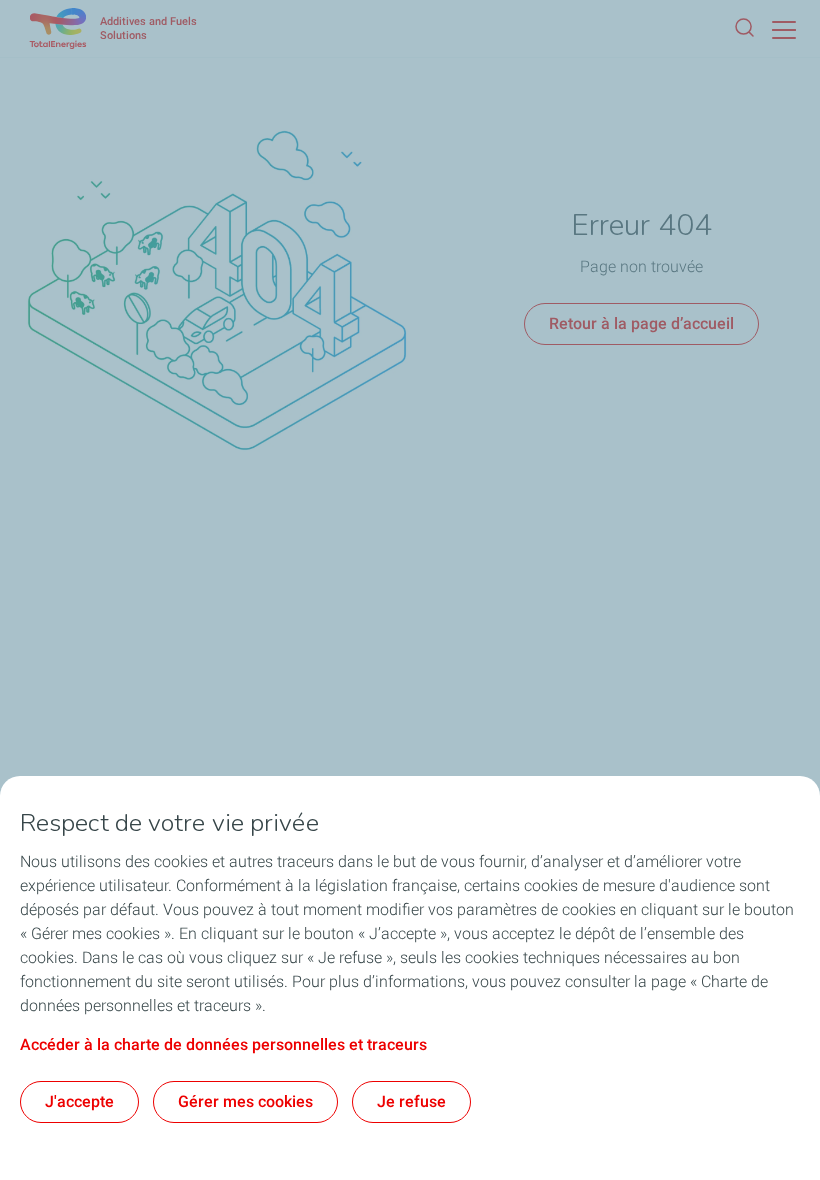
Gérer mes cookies (245, 1101)
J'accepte (79, 1101)
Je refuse (411, 1101)
